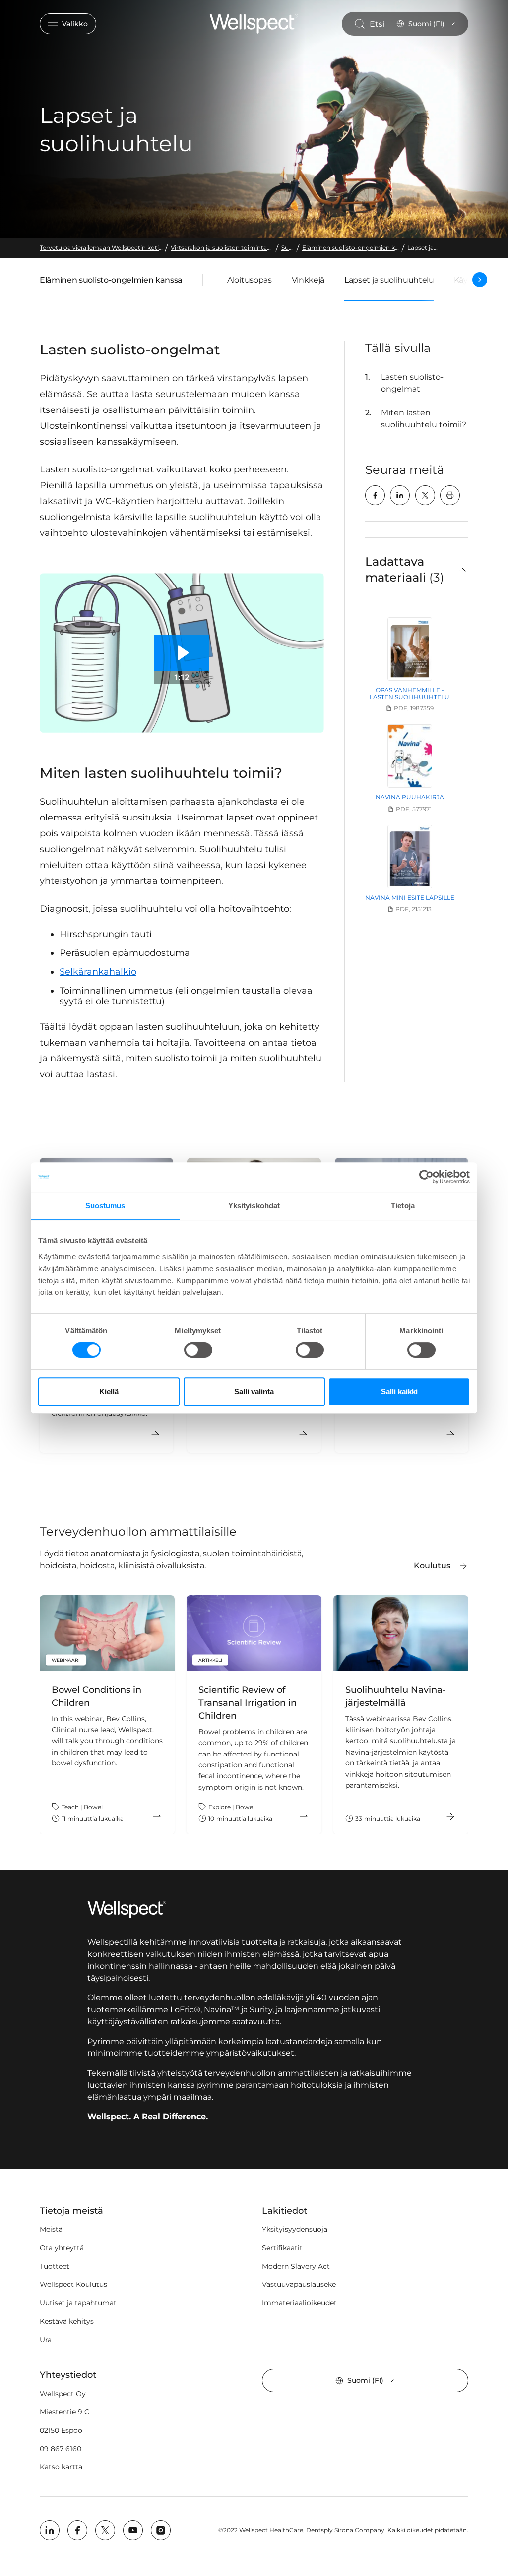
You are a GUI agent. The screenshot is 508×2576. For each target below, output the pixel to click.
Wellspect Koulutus (73, 2284)
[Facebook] (375, 495)
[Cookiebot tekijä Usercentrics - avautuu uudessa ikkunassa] (426, 1177)
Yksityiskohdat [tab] (254, 1205)
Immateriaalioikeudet (299, 2303)
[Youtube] (133, 2530)
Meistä (51, 2229)
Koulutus (432, 1565)
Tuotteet (55, 2266)
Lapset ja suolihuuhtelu (389, 280)
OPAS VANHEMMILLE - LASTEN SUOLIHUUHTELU (410, 693)
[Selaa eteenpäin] (480, 280)
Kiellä (109, 1391)
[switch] (198, 1350)
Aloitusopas (249, 280)
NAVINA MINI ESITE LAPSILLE (410, 898)
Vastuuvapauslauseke (299, 2284)
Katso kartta (61, 2467)
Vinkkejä (308, 280)
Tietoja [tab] (403, 1205)
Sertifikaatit (282, 2248)
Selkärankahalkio (98, 972)
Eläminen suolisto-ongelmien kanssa (111, 282)
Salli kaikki (399, 1391)
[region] (254, 1715)
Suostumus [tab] (105, 1205)
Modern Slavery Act (296, 2266)
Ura (46, 2340)
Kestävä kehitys (67, 2321)
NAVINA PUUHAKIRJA (410, 797)
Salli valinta (254, 1391)
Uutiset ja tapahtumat (78, 2303)
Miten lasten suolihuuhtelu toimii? (424, 419)
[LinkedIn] (400, 495)
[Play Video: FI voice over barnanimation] (182, 653)
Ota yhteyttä (62, 2248)
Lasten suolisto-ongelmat (412, 383)
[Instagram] (161, 2530)
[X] (425, 495)
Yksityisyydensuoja (295, 2229)
